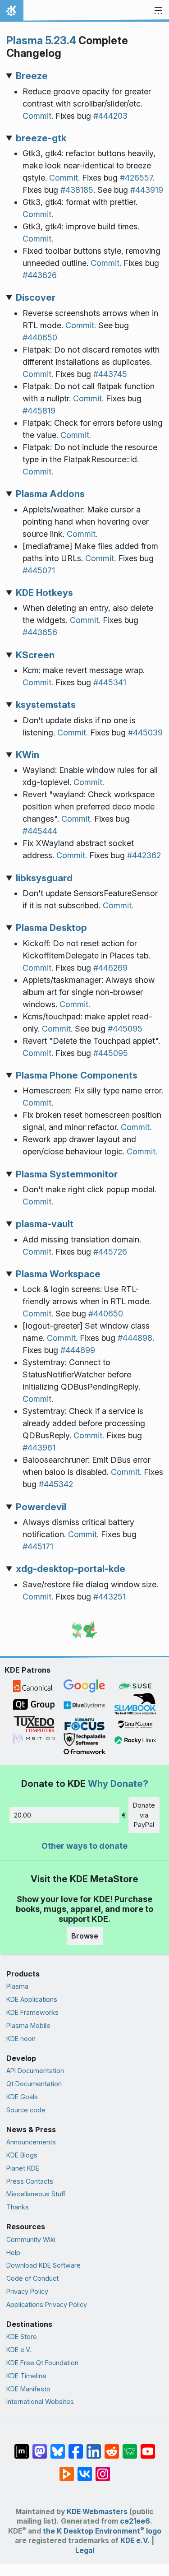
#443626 (40, 275)
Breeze (32, 76)
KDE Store (22, 2337)
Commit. (38, 116)
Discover (36, 297)
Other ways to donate (84, 1846)
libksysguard (44, 878)
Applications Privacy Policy (47, 2304)
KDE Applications (32, 1999)
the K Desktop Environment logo (102, 2531)
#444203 (110, 116)
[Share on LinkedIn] (94, 2447)
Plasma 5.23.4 (41, 40)
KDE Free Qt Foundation (42, 2363)
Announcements (31, 2142)
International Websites (40, 2402)
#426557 (136, 178)
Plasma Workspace (58, 1274)
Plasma (17, 1986)
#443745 (110, 374)
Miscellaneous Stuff (36, 2194)
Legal (85, 2550)
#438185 (77, 190)
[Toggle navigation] (158, 11)
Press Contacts (30, 2181)
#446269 (110, 968)
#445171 (38, 1546)
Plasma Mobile (28, 2025)
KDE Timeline (26, 2376)
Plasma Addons (50, 494)
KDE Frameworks (32, 2012)
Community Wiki (31, 2239)
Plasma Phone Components (77, 1075)
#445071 (39, 570)
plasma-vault (45, 1224)
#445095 (125, 1029)
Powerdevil (41, 1507)
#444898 (135, 1338)
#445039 (145, 732)
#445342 (56, 1484)
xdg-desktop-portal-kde (71, 1569)
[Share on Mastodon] (40, 2447)
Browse (85, 1936)
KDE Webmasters (97, 2512)
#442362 (144, 855)
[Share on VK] (85, 2469)
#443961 (39, 1448)
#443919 (147, 190)
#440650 (40, 337)
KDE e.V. (19, 2350)
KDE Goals (22, 2097)
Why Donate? (118, 1783)
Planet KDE (23, 2168)
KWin (27, 755)
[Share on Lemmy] (130, 2447)
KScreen (35, 655)
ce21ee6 (135, 2521)
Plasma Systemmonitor (67, 1174)
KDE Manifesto (28, 2389)
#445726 (110, 1252)
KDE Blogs (22, 2155)
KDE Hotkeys (44, 593)
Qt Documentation (34, 2084)
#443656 (40, 632)
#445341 (110, 682)
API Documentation (35, 2071)
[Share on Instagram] (103, 2469)
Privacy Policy (27, 2291)
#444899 (78, 1350)
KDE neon (21, 2039)
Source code (26, 2110)
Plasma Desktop (51, 928)
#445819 (39, 411)
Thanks (18, 2207)
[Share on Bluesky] (58, 2447)
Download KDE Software (43, 2265)
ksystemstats (46, 704)
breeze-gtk (41, 138)
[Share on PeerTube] (67, 2469)
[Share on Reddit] (112, 2447)
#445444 (40, 831)
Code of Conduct (32, 2278)
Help (13, 2253)
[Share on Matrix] (22, 2447)
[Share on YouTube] (148, 2447)
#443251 (110, 1597)
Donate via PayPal (144, 1815)
